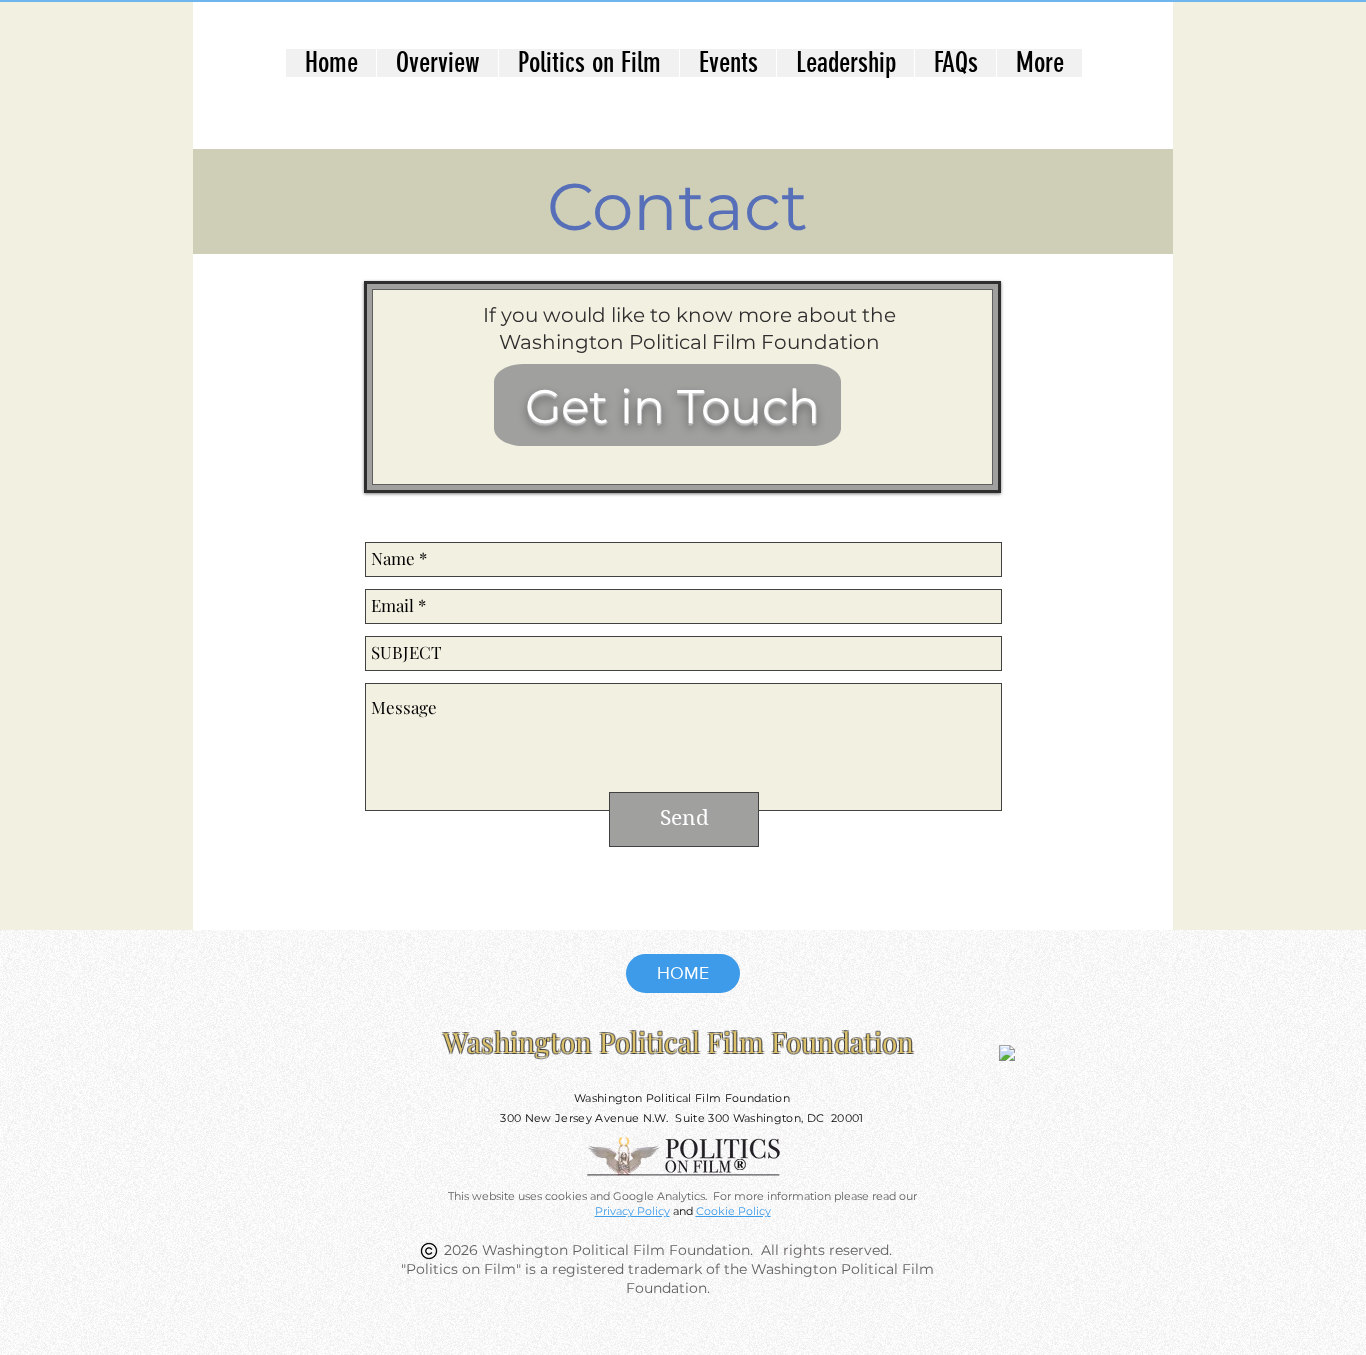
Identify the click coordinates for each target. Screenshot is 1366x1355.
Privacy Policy (632, 1211)
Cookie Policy (733, 1211)
